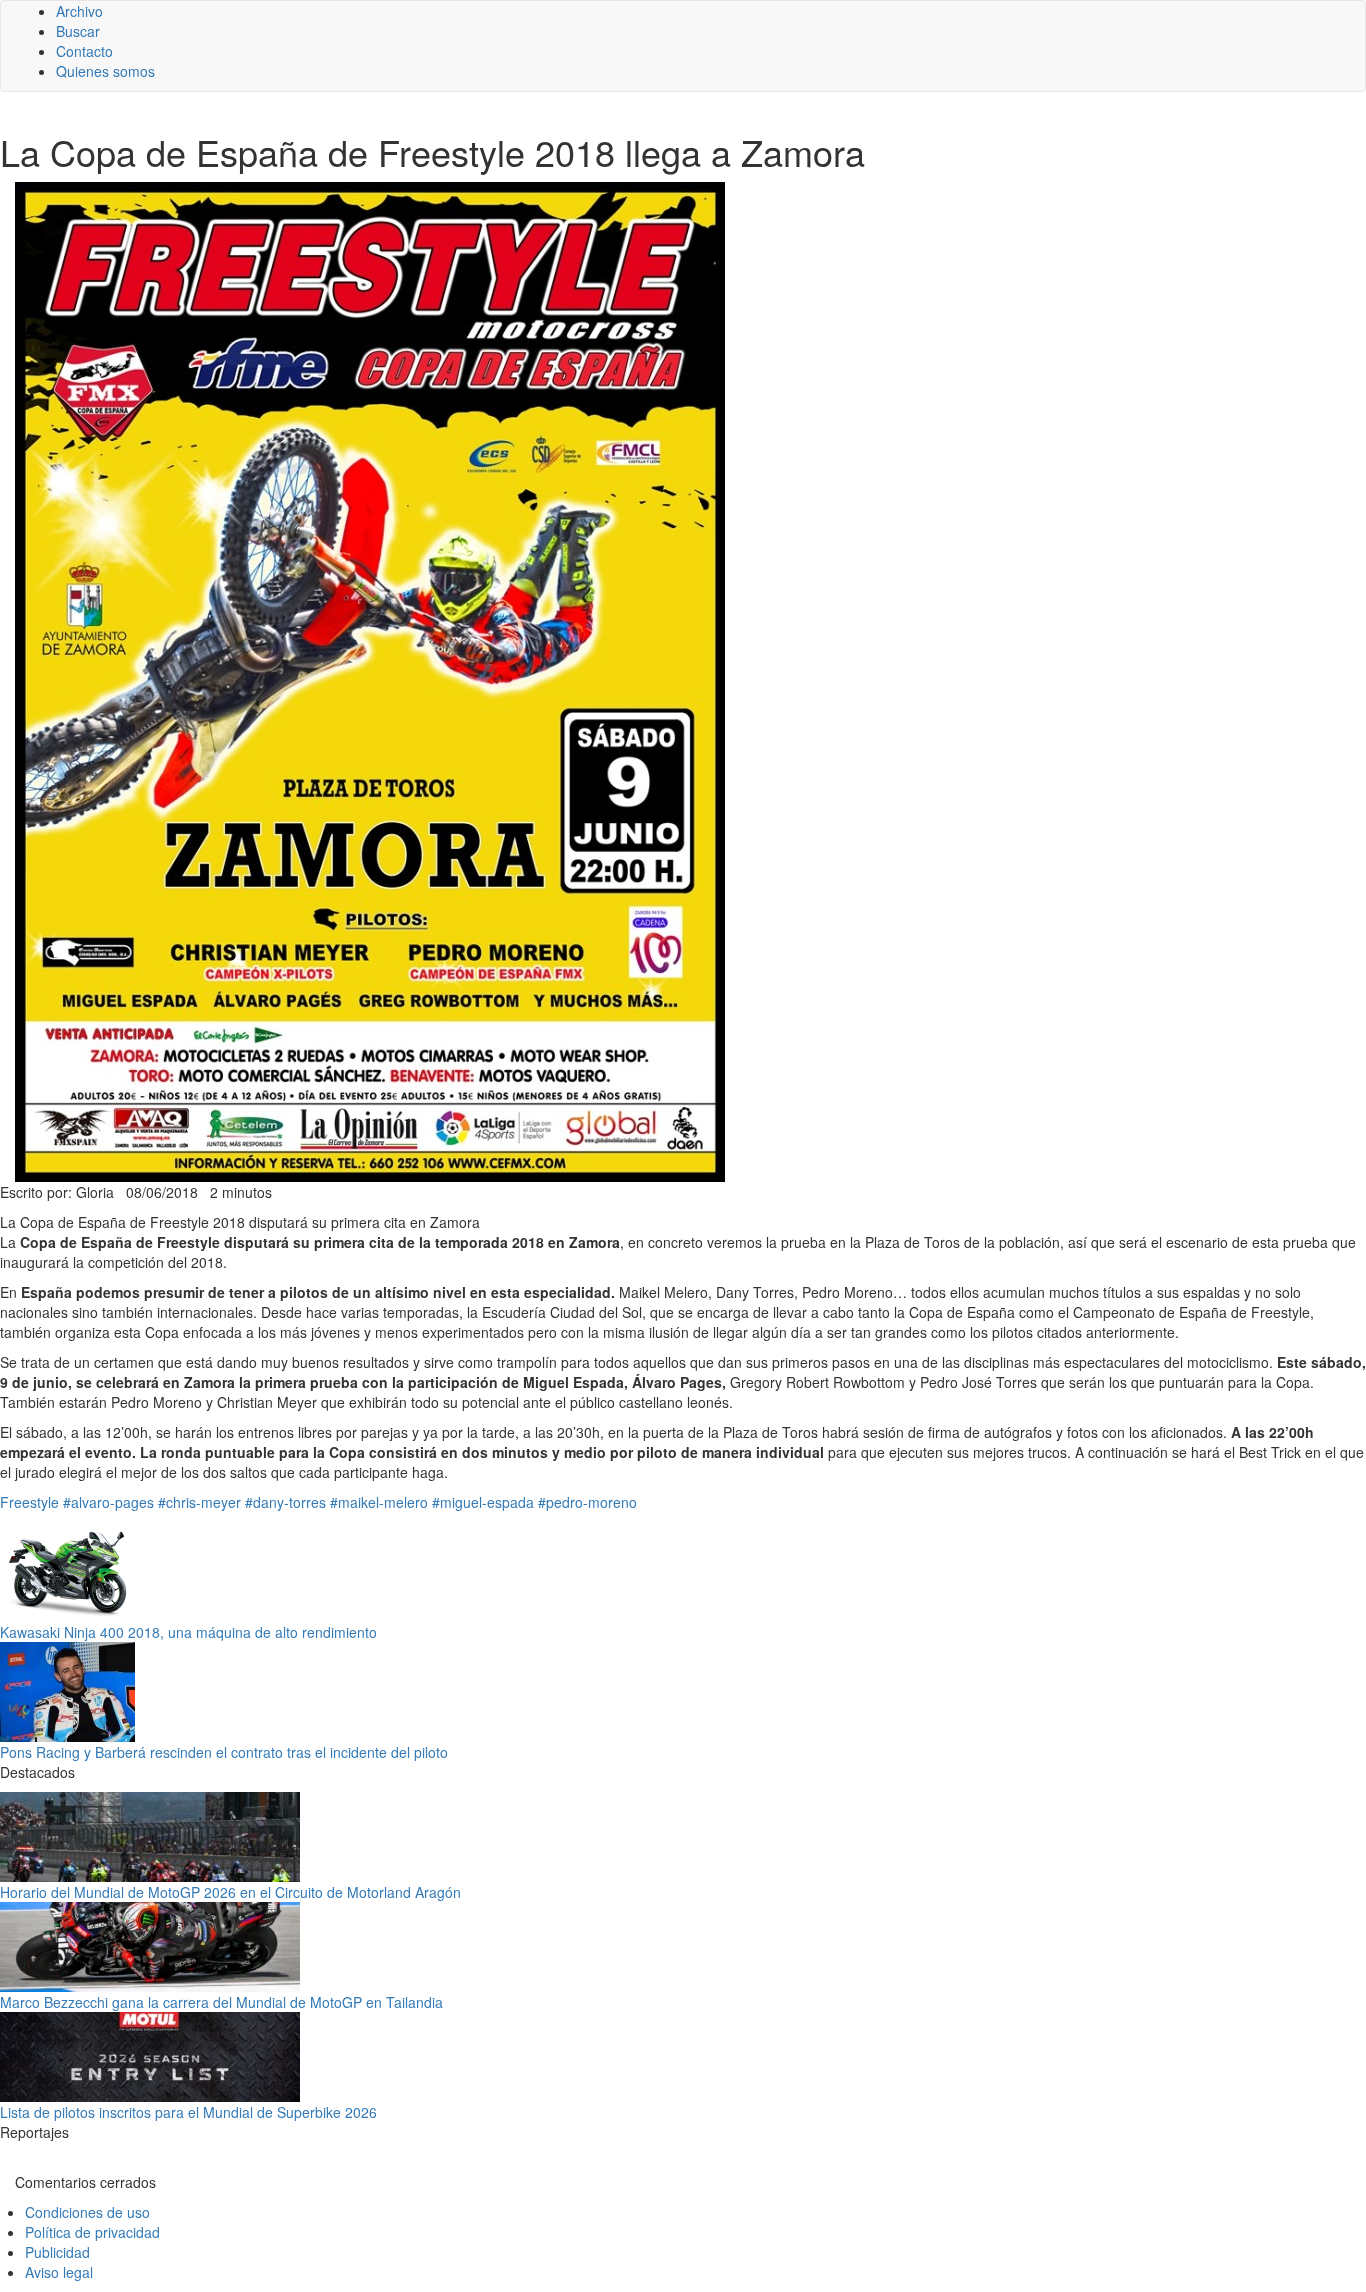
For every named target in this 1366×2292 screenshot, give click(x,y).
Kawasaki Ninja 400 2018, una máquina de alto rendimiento (188, 1632)
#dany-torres (285, 1502)
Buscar (78, 31)
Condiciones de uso (87, 2212)
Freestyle (29, 1502)
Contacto (84, 51)
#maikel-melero (379, 1502)
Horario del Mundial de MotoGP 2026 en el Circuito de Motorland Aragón (230, 1892)
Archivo (79, 11)
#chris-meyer (199, 1502)
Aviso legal (59, 2272)
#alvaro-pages (108, 1502)
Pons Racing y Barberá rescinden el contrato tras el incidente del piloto (224, 1752)
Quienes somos (105, 71)
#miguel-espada (483, 1502)
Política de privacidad (92, 2232)
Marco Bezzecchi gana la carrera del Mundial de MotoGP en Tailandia (221, 2002)
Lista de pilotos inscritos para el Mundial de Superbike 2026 (188, 2112)
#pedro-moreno (587, 1502)
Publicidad (57, 2252)
